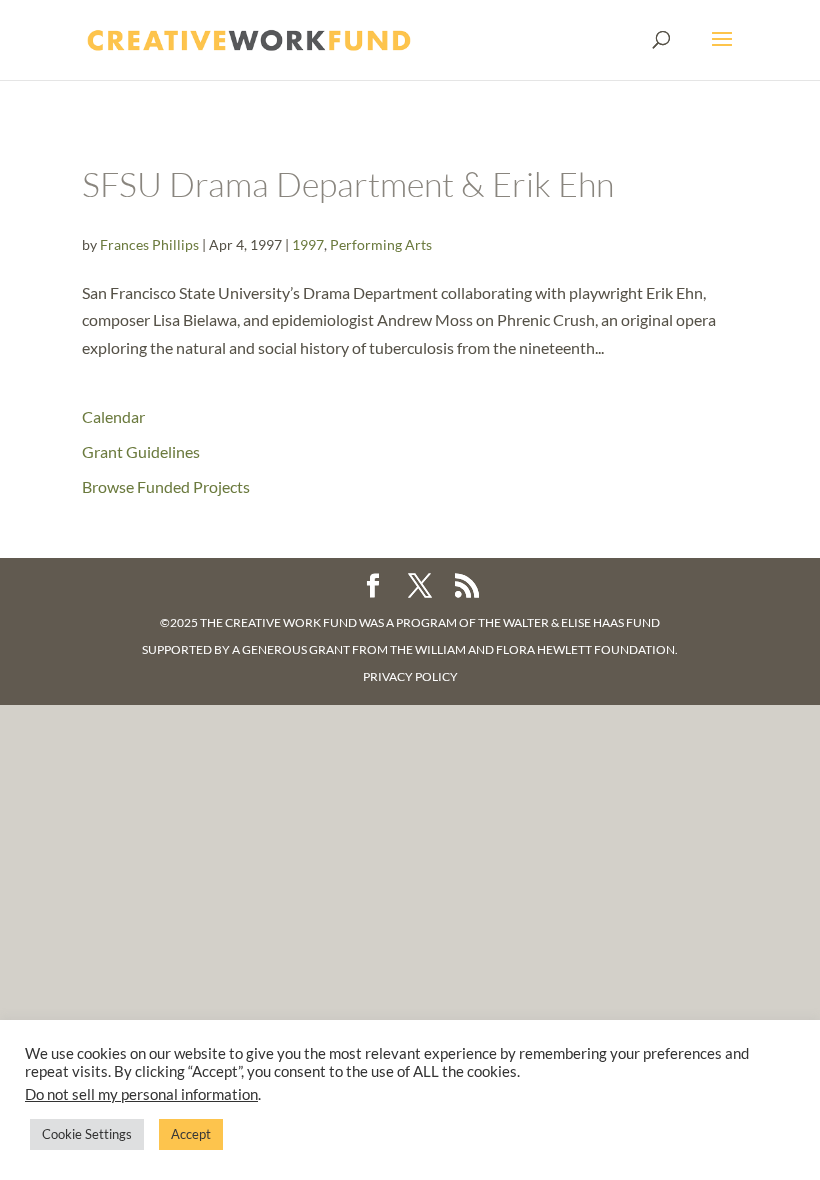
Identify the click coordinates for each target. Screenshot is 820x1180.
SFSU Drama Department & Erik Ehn (348, 184)
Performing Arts (381, 244)
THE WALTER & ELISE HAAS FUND (569, 622)
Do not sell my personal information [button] (141, 1094)
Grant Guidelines (141, 451)
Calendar (113, 416)
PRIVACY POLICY (410, 676)
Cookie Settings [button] (87, 1134)
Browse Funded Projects (166, 486)
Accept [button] (191, 1134)
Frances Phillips (149, 244)
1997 (308, 244)
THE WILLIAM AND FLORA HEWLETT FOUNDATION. (534, 649)
